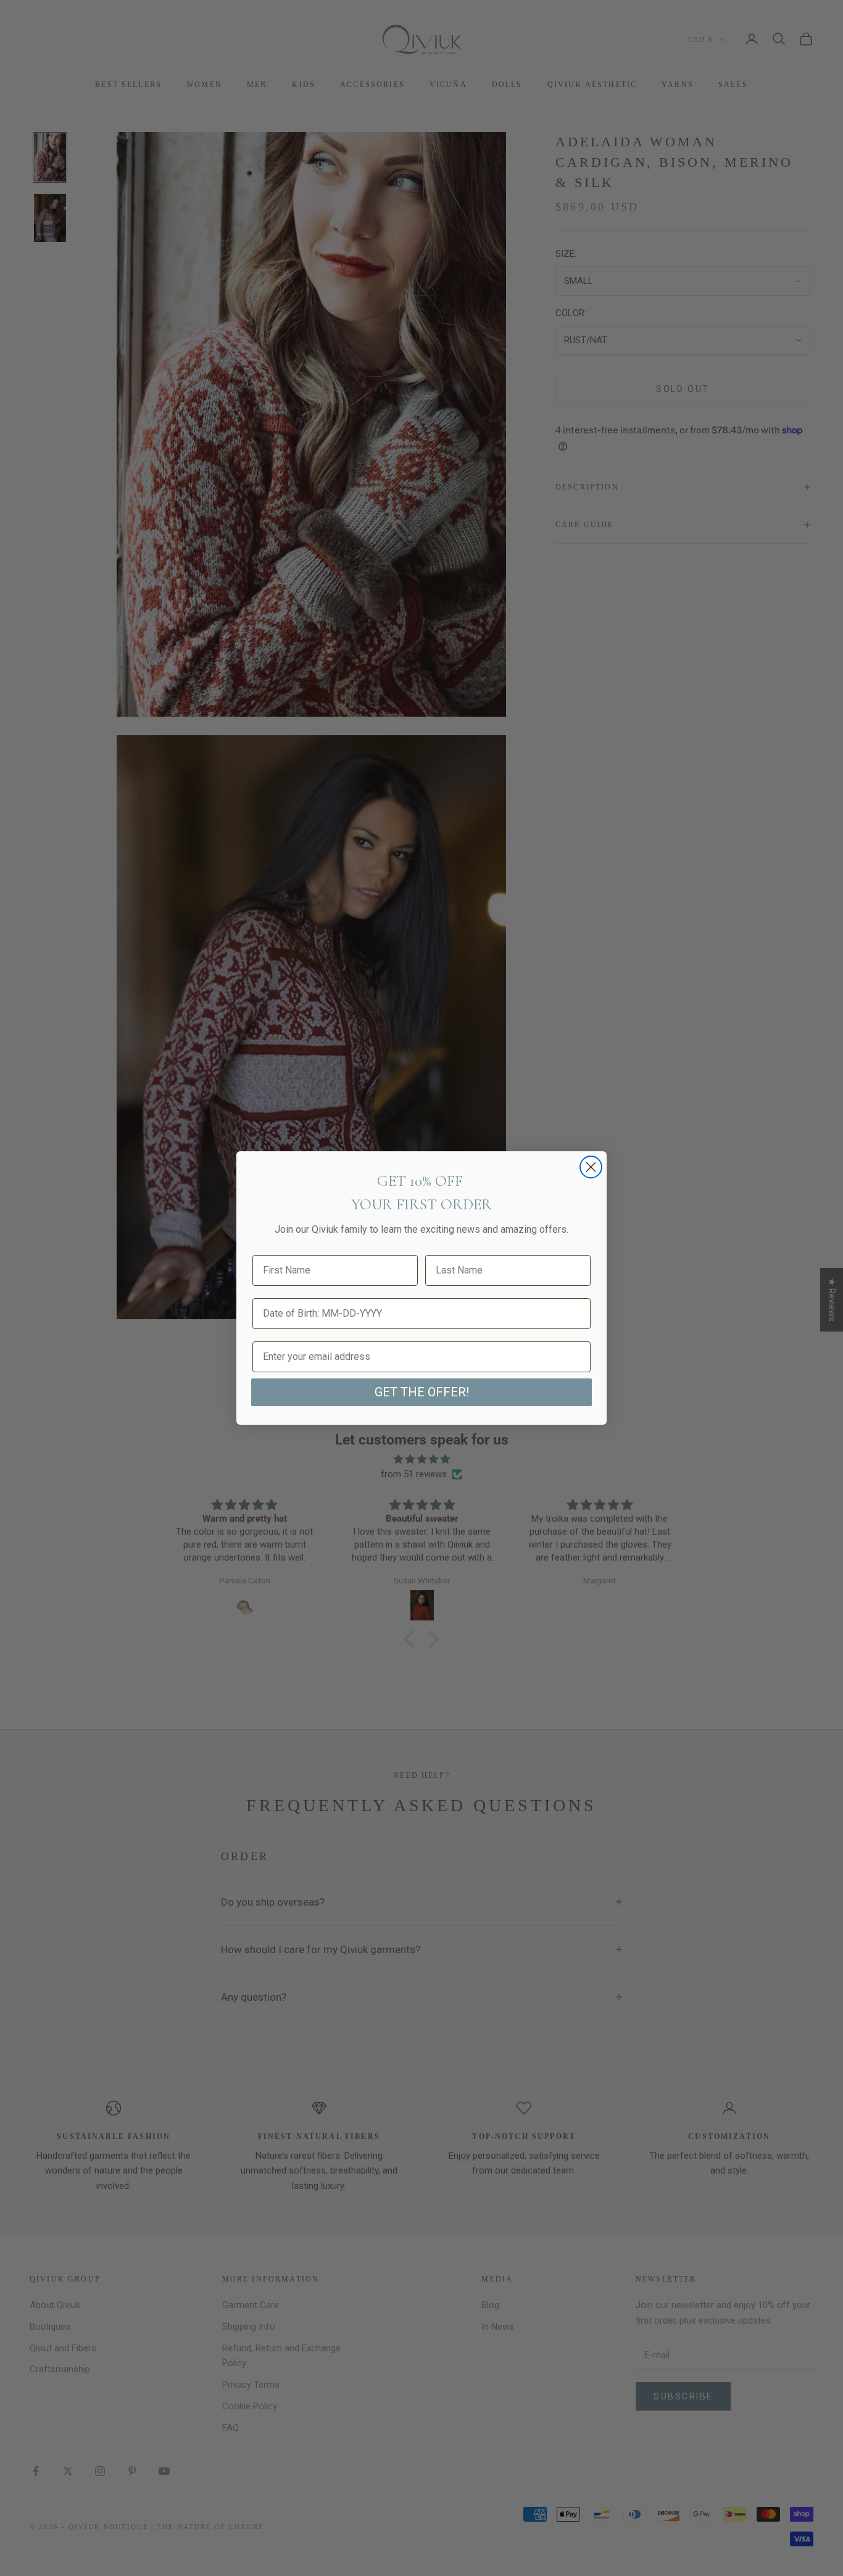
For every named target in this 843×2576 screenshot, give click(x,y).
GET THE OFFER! (422, 1392)
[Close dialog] (591, 1167)
